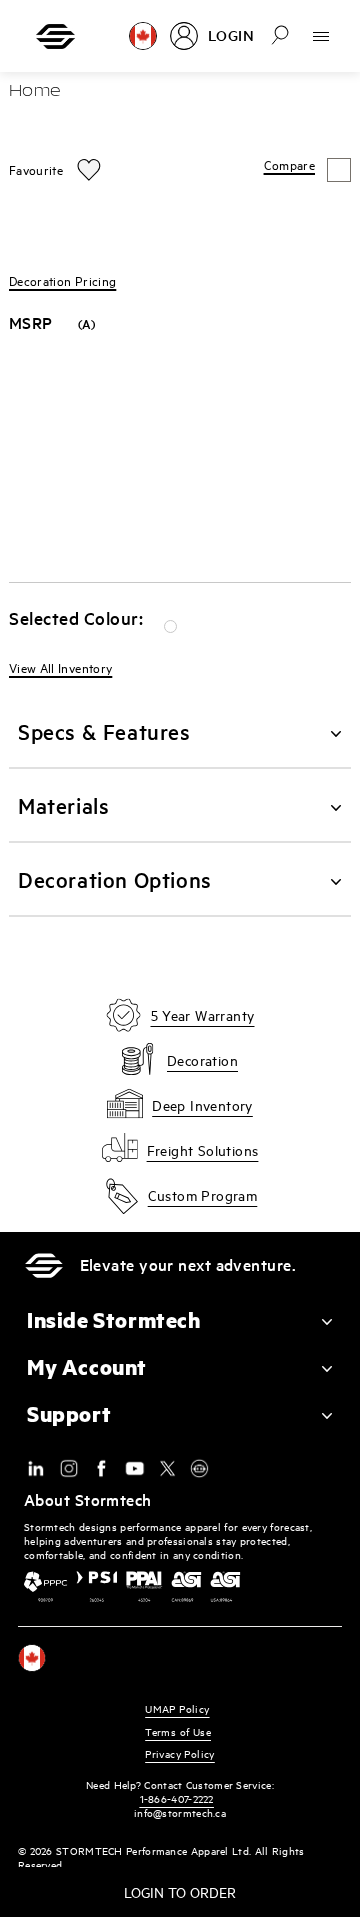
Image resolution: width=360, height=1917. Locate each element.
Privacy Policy (180, 1753)
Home (35, 92)
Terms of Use (178, 1731)
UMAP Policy (177, 1708)
